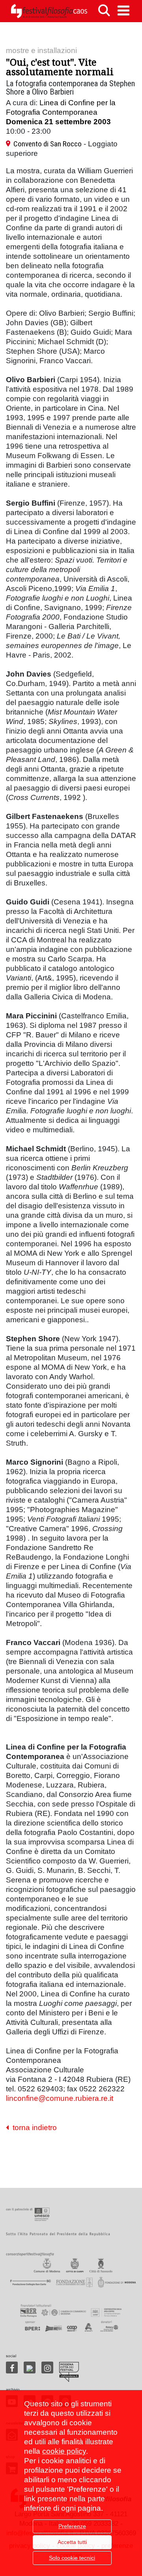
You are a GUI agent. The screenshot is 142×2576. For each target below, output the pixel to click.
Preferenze (72, 2526)
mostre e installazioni (41, 50)
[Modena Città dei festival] (69, 2372)
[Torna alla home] (49, 11)
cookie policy (64, 2451)
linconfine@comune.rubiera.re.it (60, 2098)
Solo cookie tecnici (72, 2558)
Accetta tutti (72, 2542)
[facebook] (12, 2367)
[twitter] (30, 2367)
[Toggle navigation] (123, 10)
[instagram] (47, 2367)
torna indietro (33, 2128)
